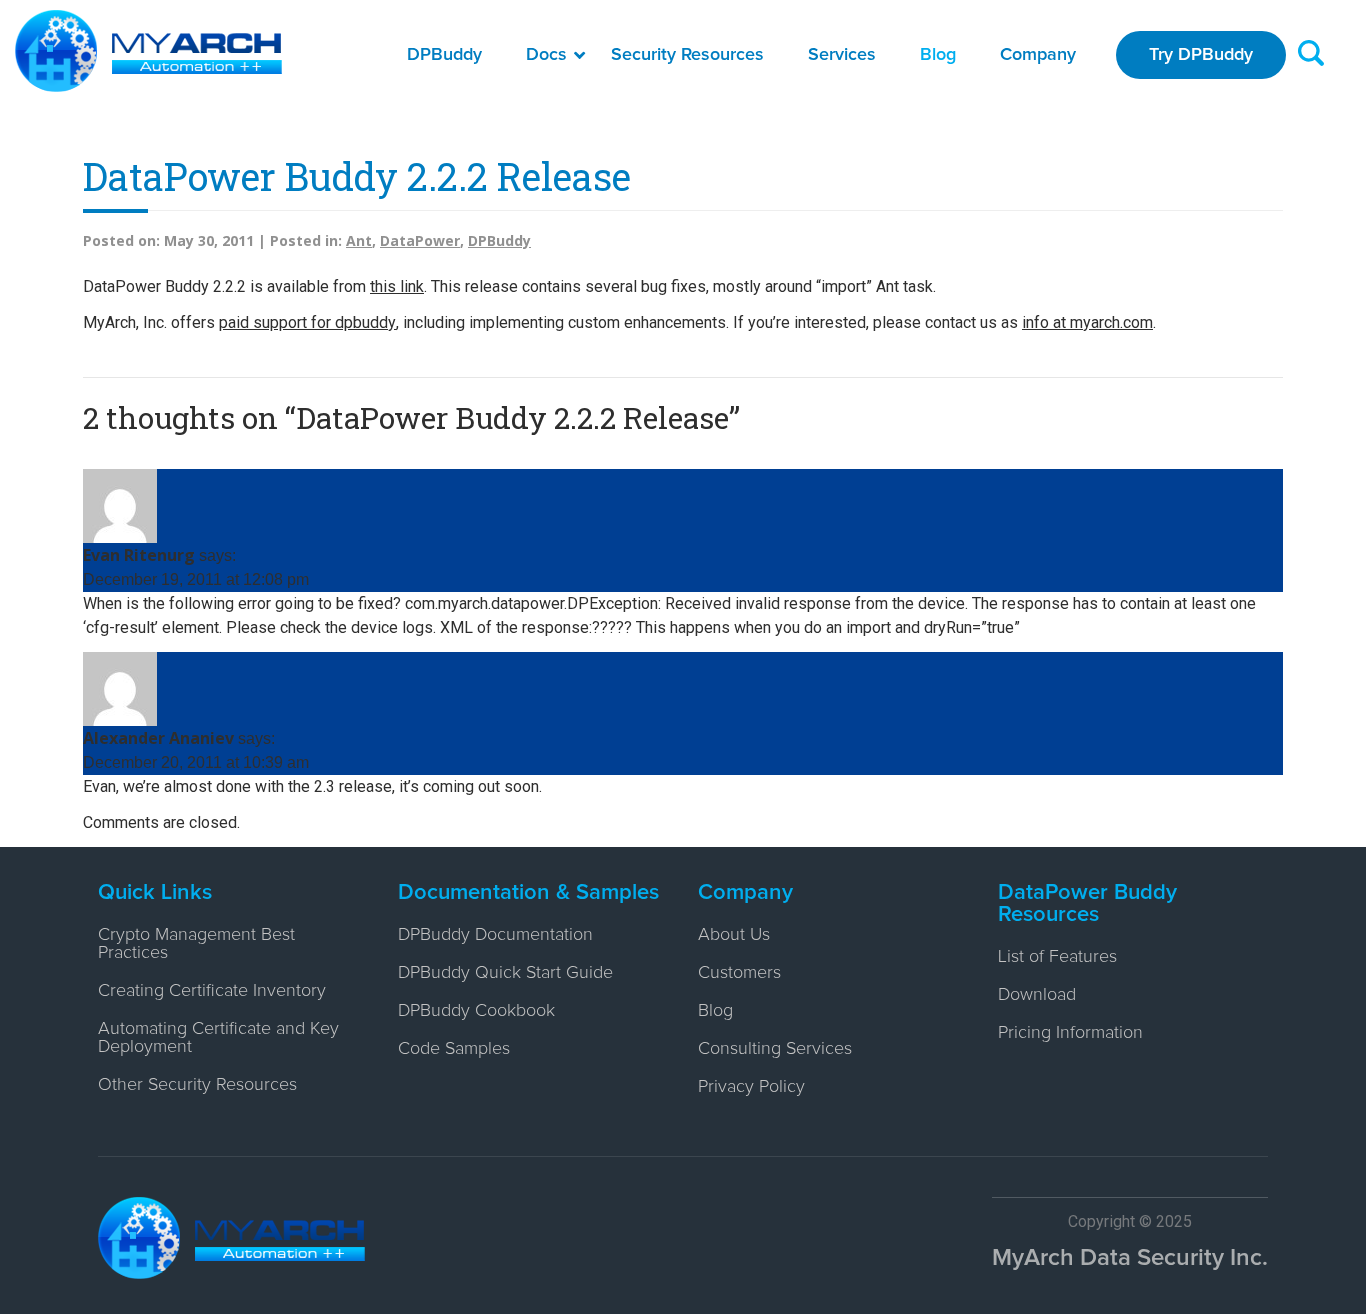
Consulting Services (775, 1049)
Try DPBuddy (1201, 55)
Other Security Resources (197, 1085)
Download (1037, 995)
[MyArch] (148, 51)
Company (1038, 55)
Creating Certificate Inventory (212, 991)
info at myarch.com (1087, 322)
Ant (359, 240)
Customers (739, 973)
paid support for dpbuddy (307, 322)
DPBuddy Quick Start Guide (505, 973)
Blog (938, 55)
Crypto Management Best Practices (196, 944)
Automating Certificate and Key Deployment (218, 1038)
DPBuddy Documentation (495, 935)
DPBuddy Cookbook (476, 1011)
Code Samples (454, 1049)
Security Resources (687, 55)
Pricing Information (1070, 1033)
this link (397, 286)
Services (842, 55)
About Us (734, 935)
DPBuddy (444, 55)
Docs (546, 55)
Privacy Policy (751, 1087)
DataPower (420, 240)
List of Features (1057, 957)
